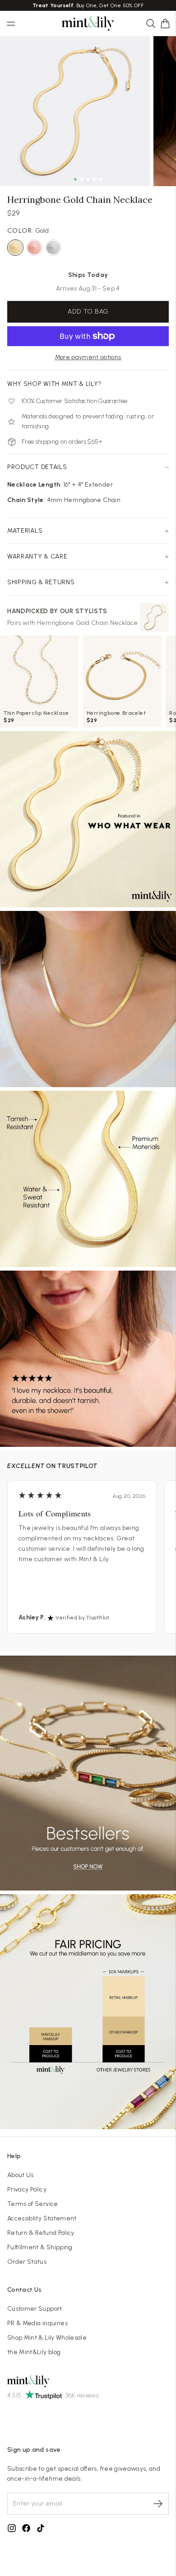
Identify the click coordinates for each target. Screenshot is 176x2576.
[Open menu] (11, 23)
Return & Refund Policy (41, 2233)
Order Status (27, 2262)
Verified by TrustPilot (82, 1618)
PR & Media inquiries (37, 2323)
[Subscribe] (158, 2504)
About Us (21, 2175)
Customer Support (35, 2309)
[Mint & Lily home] (88, 23)
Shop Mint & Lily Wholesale (47, 2338)
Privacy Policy (27, 2189)
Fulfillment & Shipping (40, 2247)
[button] (165, 23)
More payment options (88, 357)
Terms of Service (33, 2204)
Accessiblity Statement (42, 2218)
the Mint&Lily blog (34, 2352)
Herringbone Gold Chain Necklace (88, 623)
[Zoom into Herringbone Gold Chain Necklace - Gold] (75, 111)
